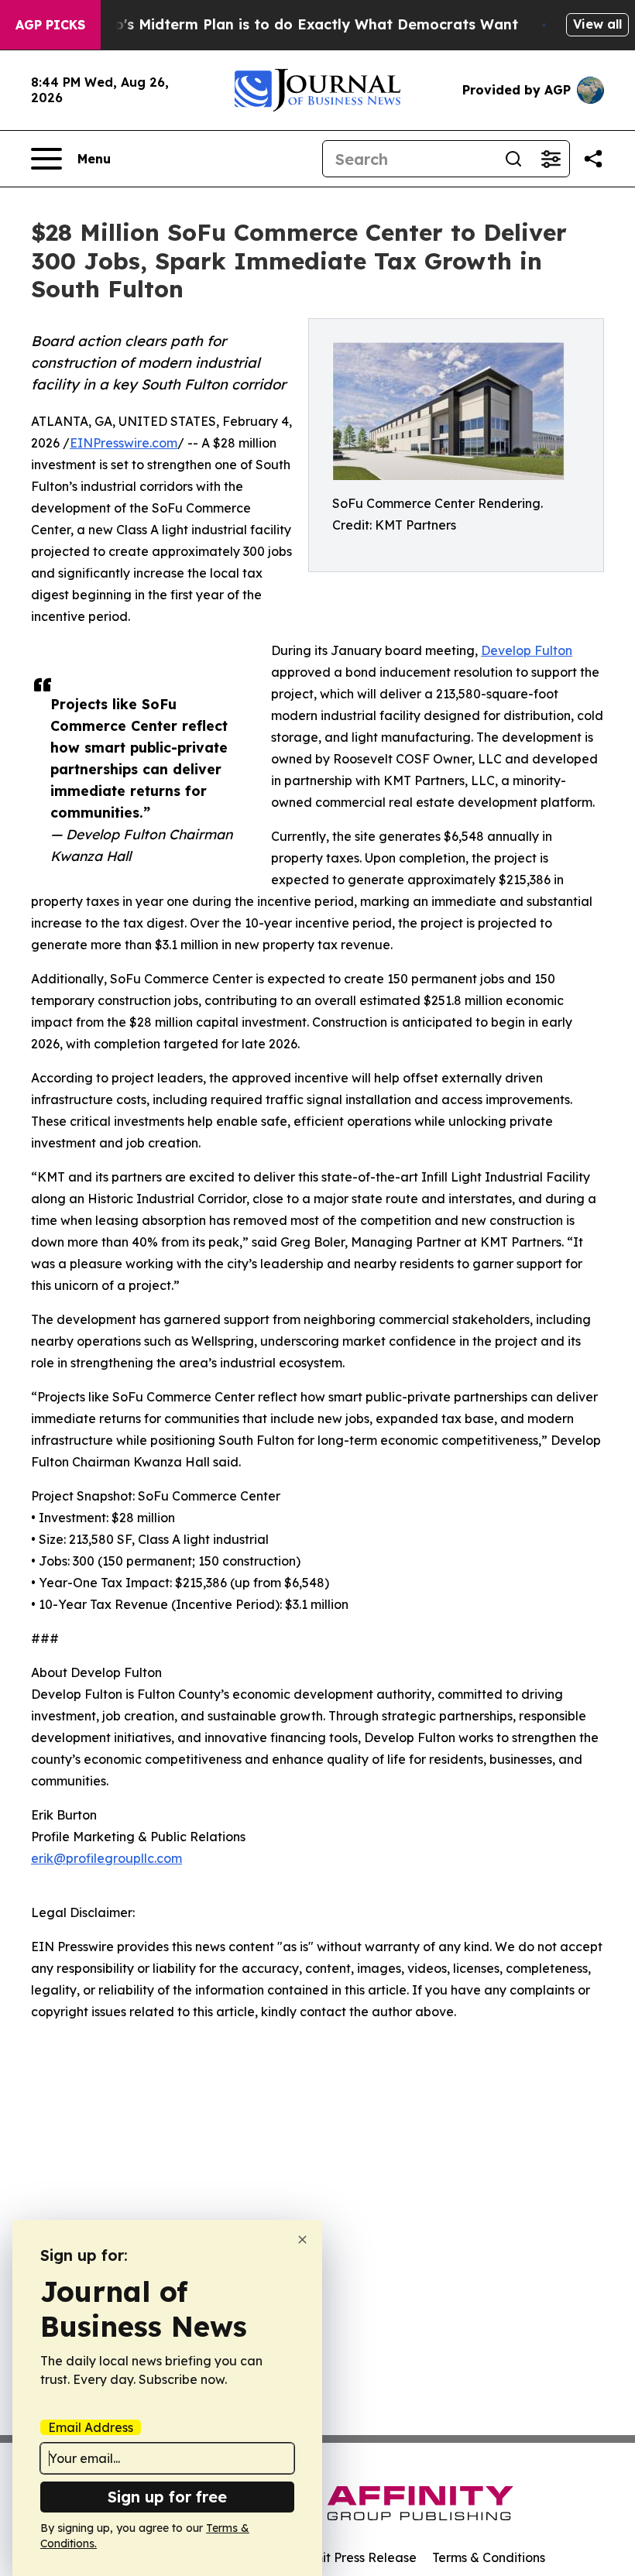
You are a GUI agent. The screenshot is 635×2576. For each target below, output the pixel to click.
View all (597, 24)
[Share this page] (593, 159)
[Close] (302, 2240)
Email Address (91, 2427)
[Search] (513, 159)
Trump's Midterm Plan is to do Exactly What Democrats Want (298, 24)
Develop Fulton (527, 650)
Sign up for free (167, 2497)
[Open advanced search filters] (551, 159)
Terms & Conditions (489, 2557)
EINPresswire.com (124, 443)
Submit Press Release (353, 2557)
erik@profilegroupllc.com (106, 1858)
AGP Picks (50, 25)
